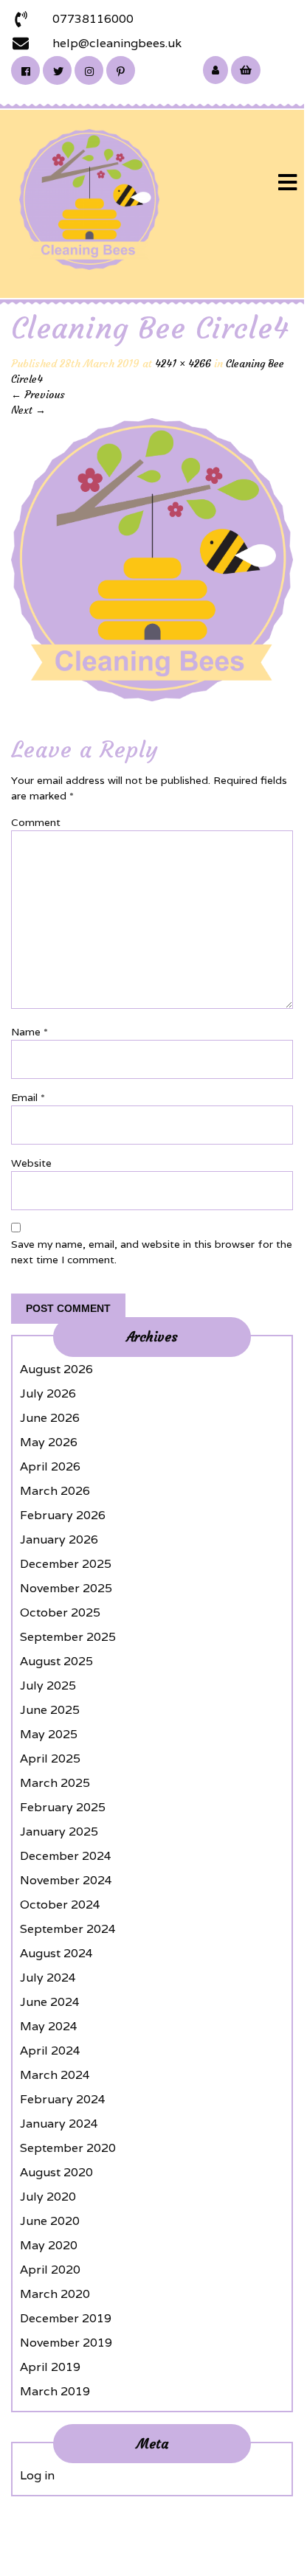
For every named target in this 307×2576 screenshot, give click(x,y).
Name (30, 1032)
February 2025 (63, 1807)
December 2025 (66, 1564)
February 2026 (63, 1515)
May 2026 (49, 1442)
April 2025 (50, 1759)
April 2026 (50, 1466)
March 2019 (55, 2391)
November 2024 (66, 1880)
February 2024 (63, 2099)
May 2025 (49, 1734)
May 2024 (49, 2026)
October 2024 (60, 1905)
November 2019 (66, 2343)
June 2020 (50, 2221)
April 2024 (50, 2051)
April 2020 (50, 2270)
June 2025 (50, 1710)
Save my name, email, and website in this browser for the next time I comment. (152, 1252)
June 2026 (50, 1418)
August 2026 (56, 1369)
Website (31, 1163)
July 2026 (48, 1393)
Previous (38, 395)
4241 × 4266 (183, 364)
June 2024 (50, 2002)
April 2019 (50, 2367)
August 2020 (56, 2172)
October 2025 (60, 1612)
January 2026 (59, 1539)
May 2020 (49, 2245)
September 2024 (68, 1929)
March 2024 (55, 2075)
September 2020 (68, 2148)
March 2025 (55, 1783)
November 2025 (66, 1588)
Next (28, 410)
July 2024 (48, 1978)
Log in (37, 2475)
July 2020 (48, 2197)
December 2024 (66, 1856)
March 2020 (55, 2294)
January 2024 (59, 2124)
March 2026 (55, 1491)
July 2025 (48, 1685)
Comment (36, 822)
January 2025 (59, 1832)
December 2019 (66, 2318)
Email (28, 1097)
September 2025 (68, 1637)
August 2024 (56, 1953)
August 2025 (56, 1661)
